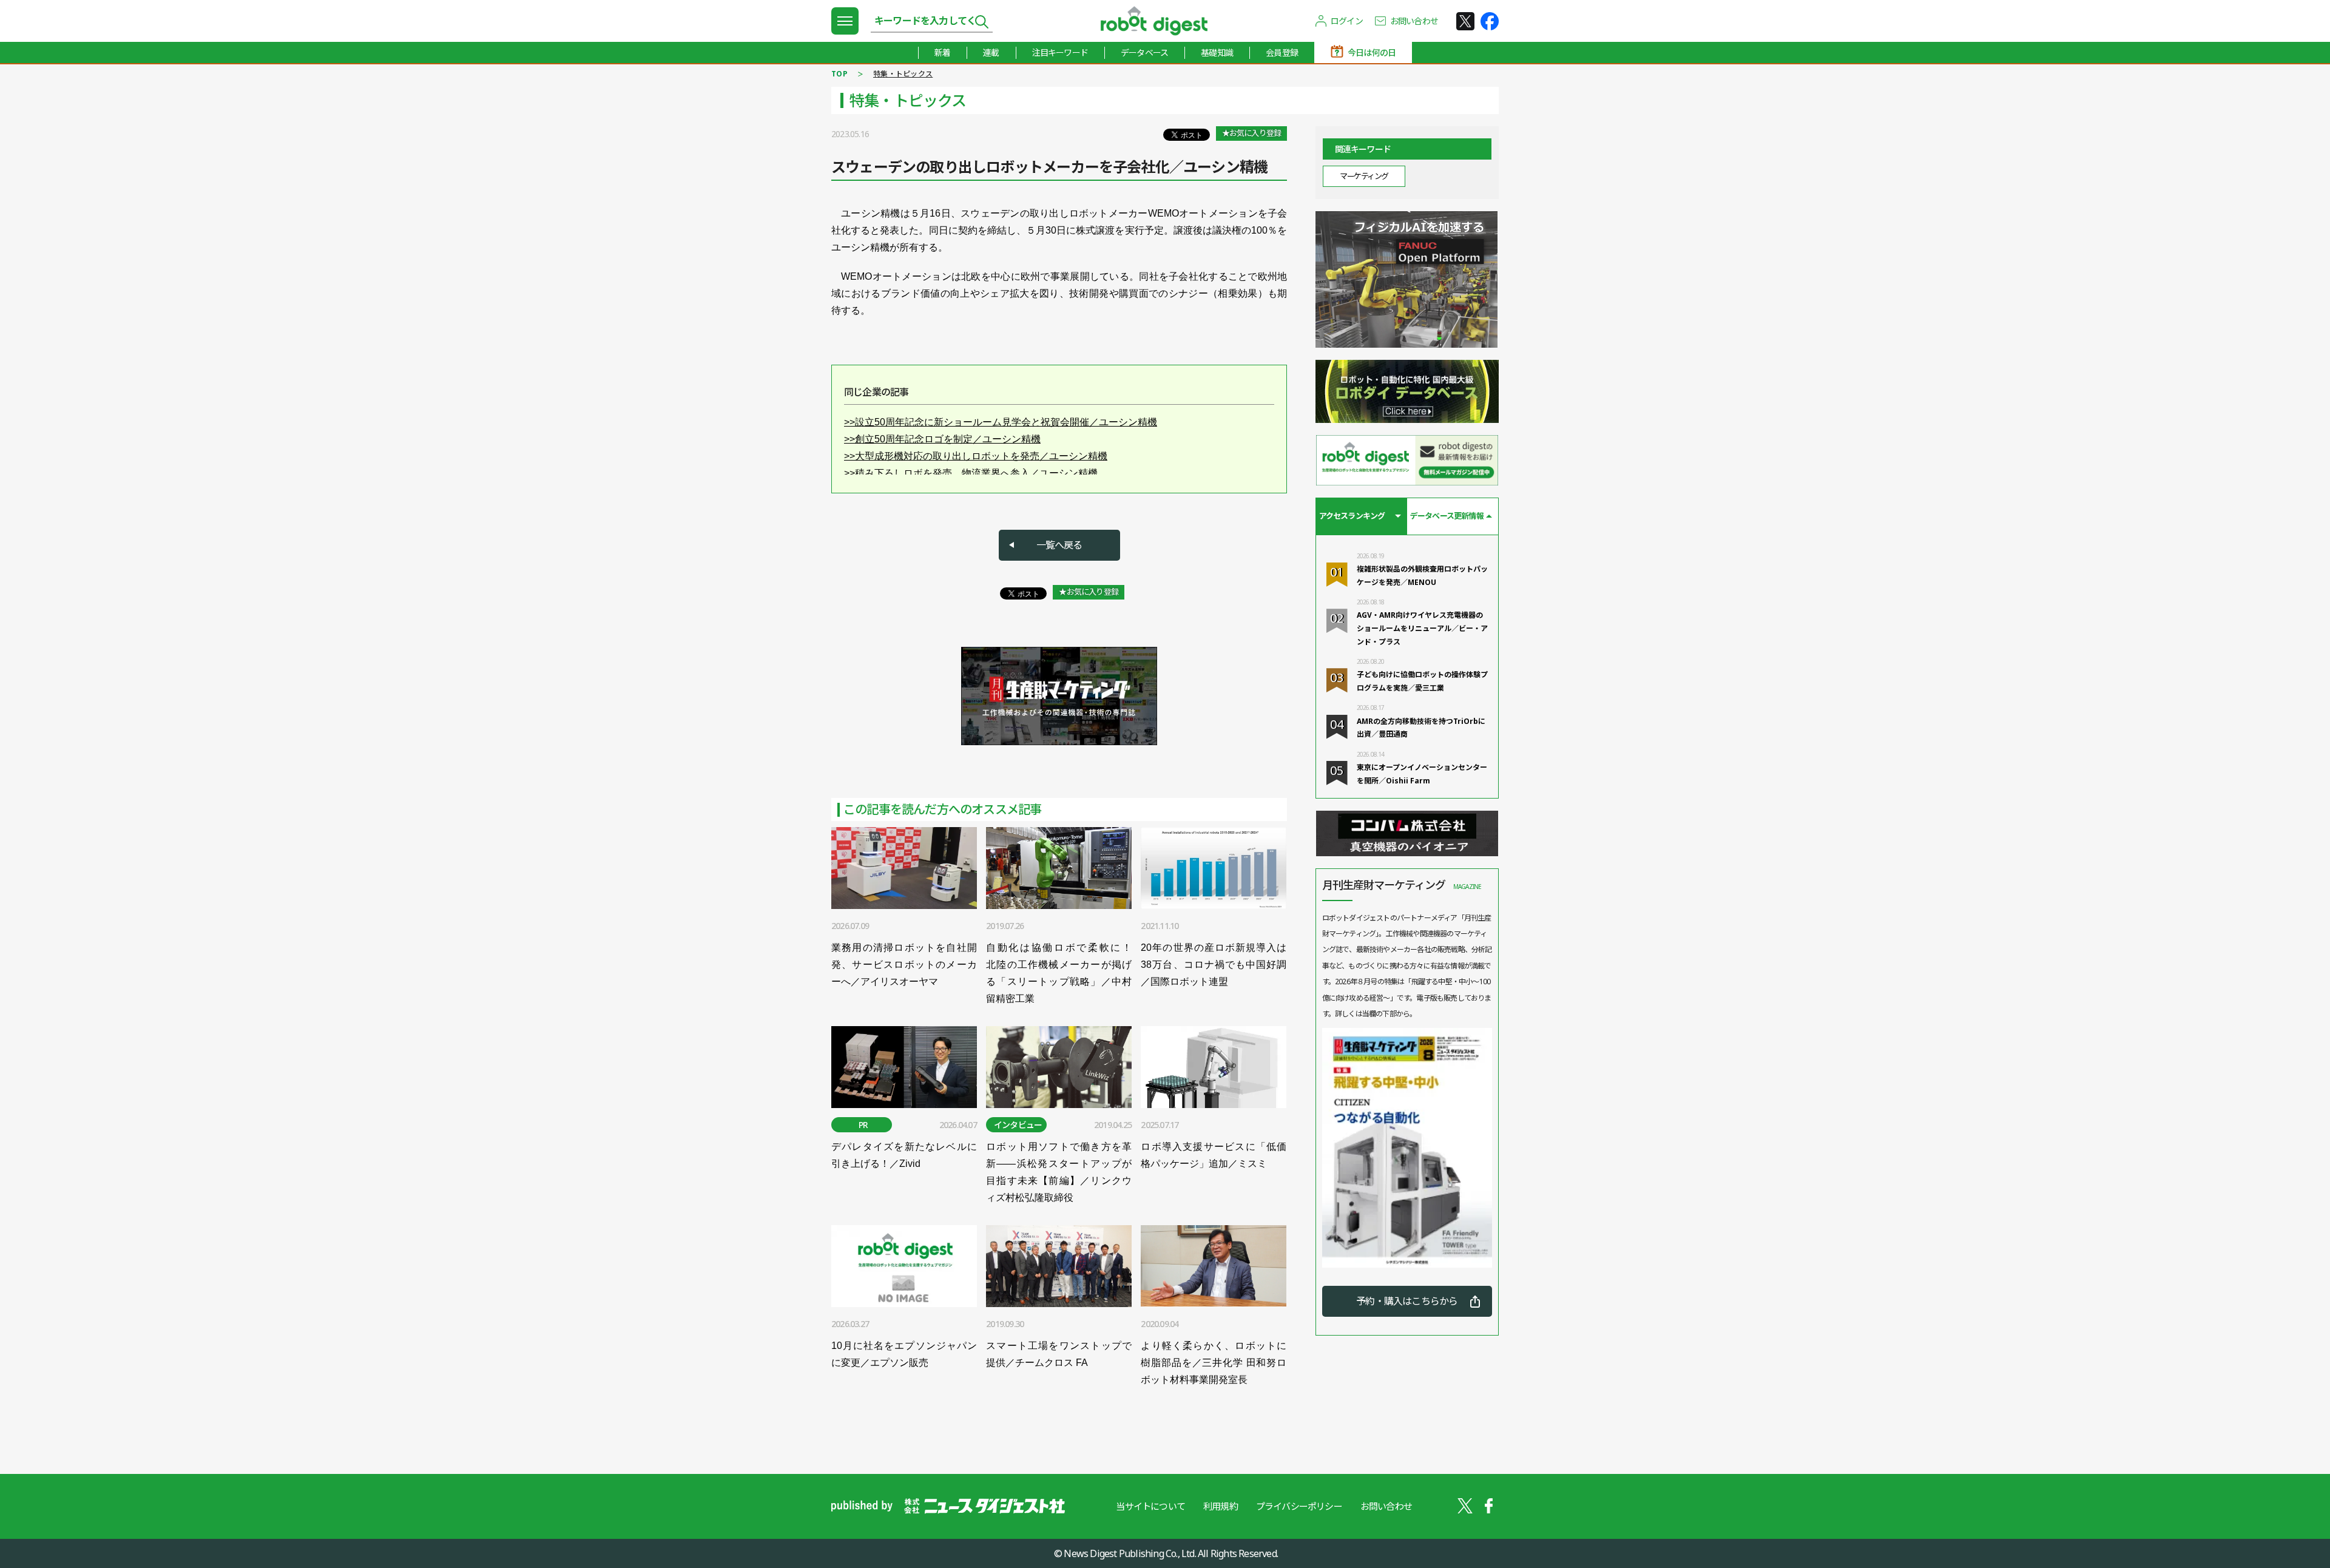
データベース (1144, 52)
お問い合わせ (1414, 21)
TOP (839, 74)
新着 (942, 52)
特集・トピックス (903, 74)
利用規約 (1221, 1506)
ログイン (1347, 21)
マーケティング (1364, 176)
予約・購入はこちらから (1407, 1301)
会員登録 (1282, 52)
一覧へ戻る (1059, 545)
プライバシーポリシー (1299, 1506)
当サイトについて (1150, 1506)
